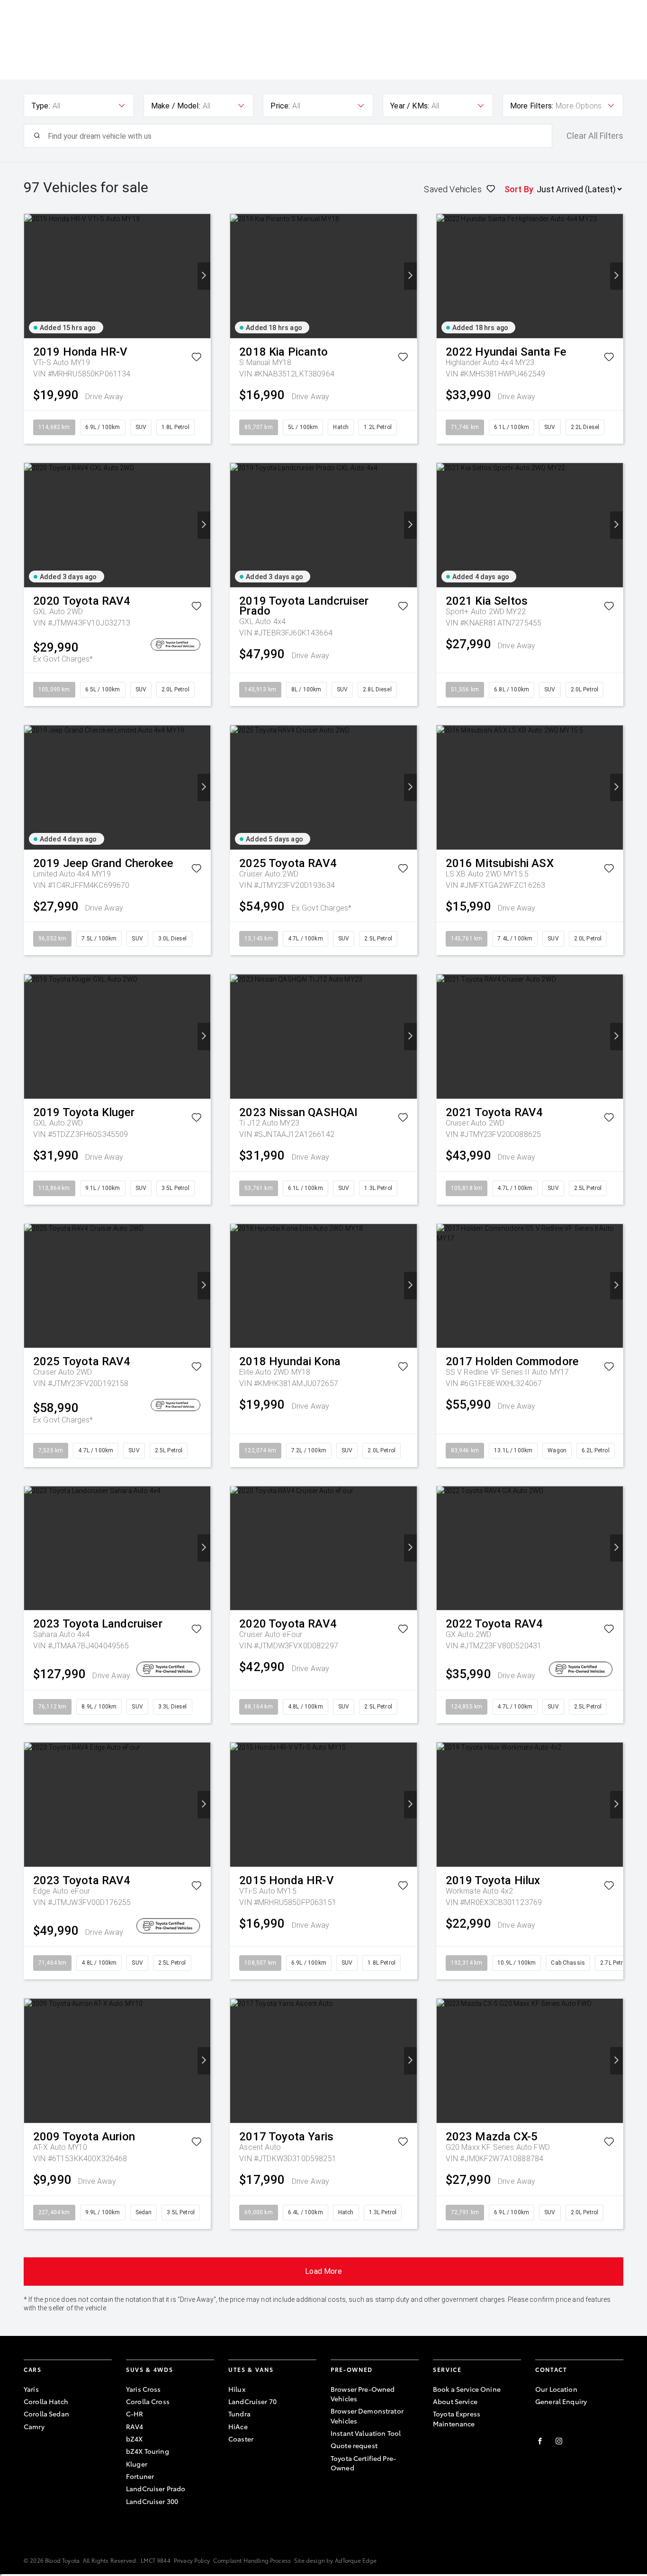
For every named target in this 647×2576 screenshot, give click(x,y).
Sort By (519, 189)
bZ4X (135, 2439)
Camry (34, 2426)
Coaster (241, 2439)
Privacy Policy (192, 2560)
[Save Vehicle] (196, 359)
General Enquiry (561, 2401)
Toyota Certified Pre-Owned (363, 2463)
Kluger (137, 2464)
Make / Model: (176, 106)
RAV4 (135, 2426)
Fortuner (140, 2476)
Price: (280, 106)
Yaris (31, 2389)
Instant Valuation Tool (366, 2433)
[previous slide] (31, 276)
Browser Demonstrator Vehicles (367, 2415)
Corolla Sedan (46, 2414)
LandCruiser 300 (152, 2501)
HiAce (238, 2426)
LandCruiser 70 (252, 2401)
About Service (455, 2401)
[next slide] (204, 276)
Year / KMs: (410, 106)
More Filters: (532, 106)
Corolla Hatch (46, 2401)
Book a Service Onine (467, 2389)
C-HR (135, 2414)
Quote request (354, 2445)
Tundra (239, 2414)
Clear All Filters (595, 136)
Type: (41, 106)
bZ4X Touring (148, 2451)
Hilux (237, 2389)
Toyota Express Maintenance (457, 2418)
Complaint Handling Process (252, 2560)
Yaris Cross (144, 2389)
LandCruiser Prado (156, 2488)
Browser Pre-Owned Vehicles (363, 2394)
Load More (323, 2271)
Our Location (556, 2389)
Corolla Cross (148, 2401)
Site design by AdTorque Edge (335, 2560)
